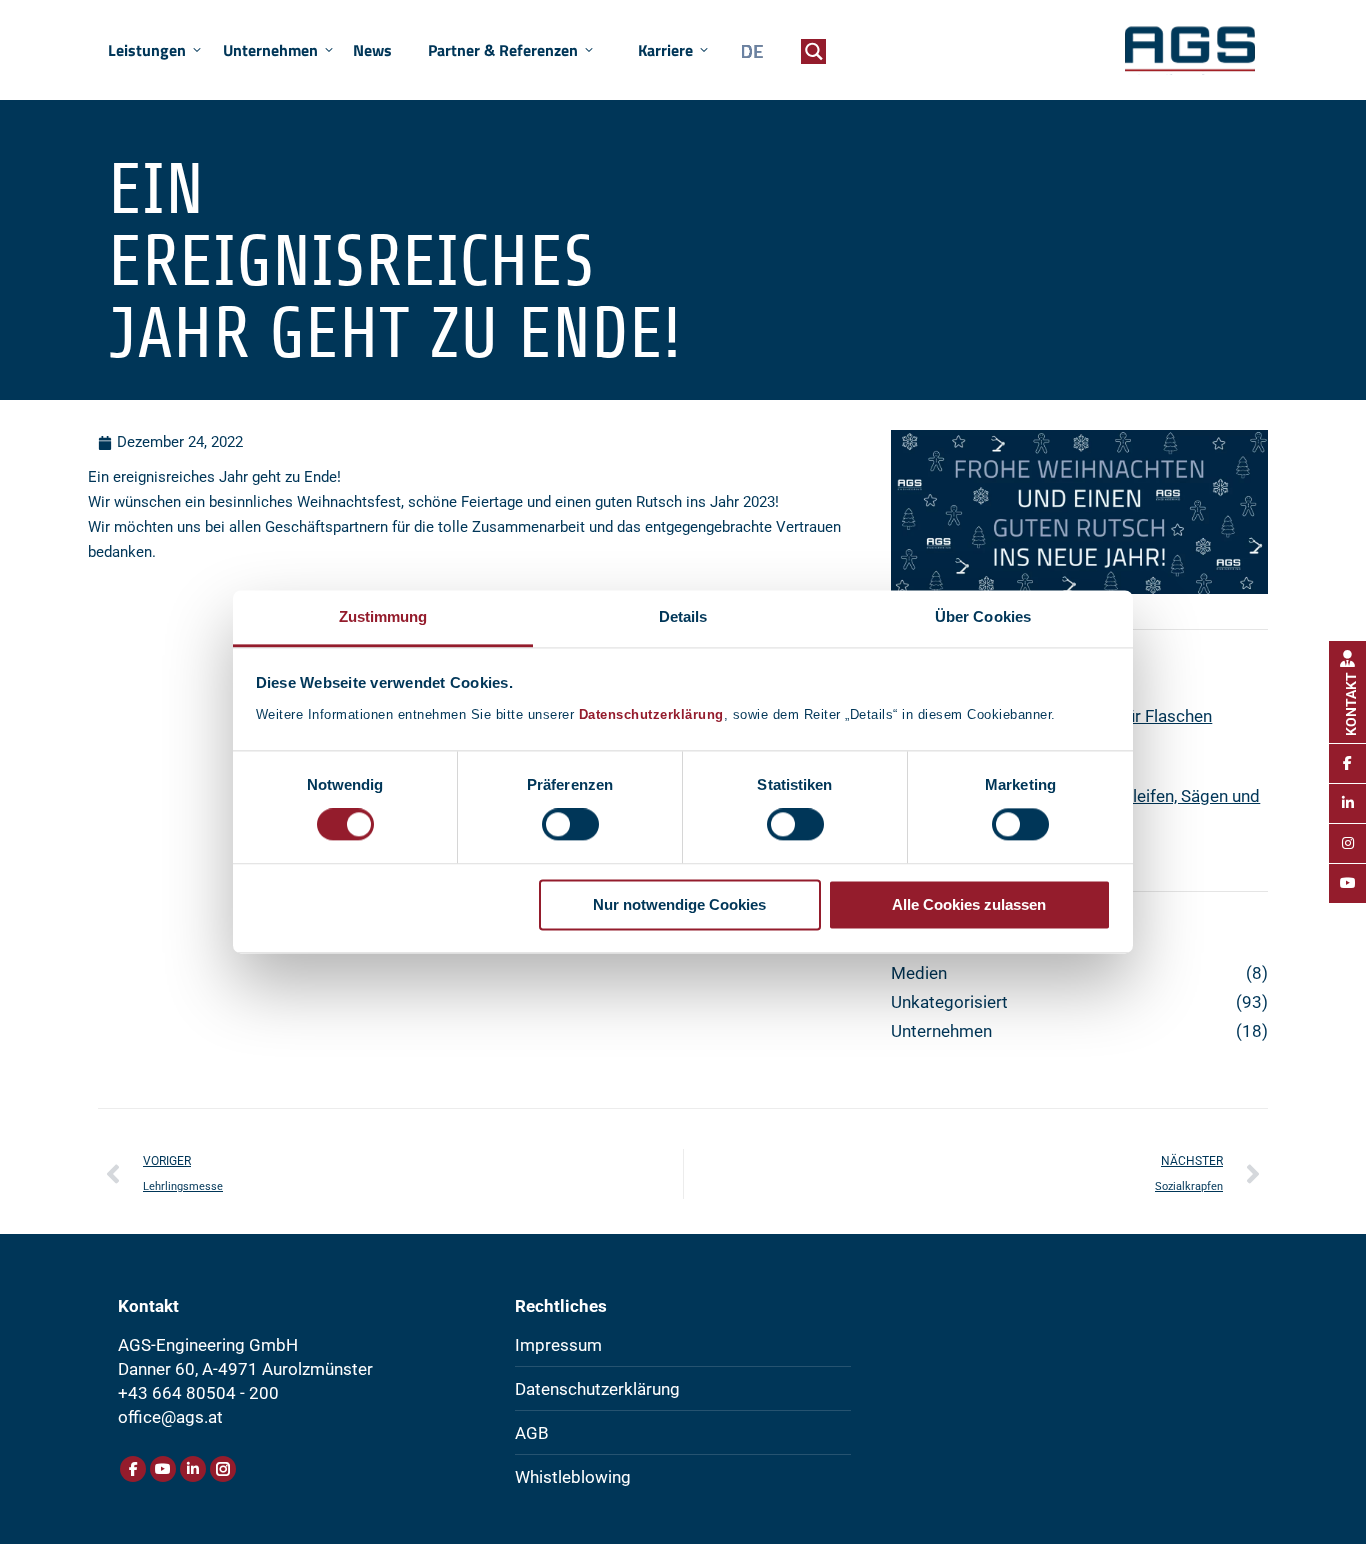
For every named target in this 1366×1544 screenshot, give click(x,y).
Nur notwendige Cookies (679, 904)
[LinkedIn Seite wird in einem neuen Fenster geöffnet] (193, 1469)
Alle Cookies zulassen (969, 904)
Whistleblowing (573, 1477)
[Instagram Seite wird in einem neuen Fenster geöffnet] (223, 1469)
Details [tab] (683, 616)
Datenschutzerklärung (651, 714)
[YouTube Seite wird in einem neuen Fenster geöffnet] (163, 1469)
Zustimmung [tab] (383, 616)
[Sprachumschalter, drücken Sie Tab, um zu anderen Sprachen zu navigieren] (747, 51)
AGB (532, 1433)
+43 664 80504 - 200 (198, 1393)
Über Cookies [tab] (983, 616)
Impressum (558, 1345)
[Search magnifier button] (813, 51)
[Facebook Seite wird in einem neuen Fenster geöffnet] (133, 1469)
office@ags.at (170, 1417)
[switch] (570, 825)
